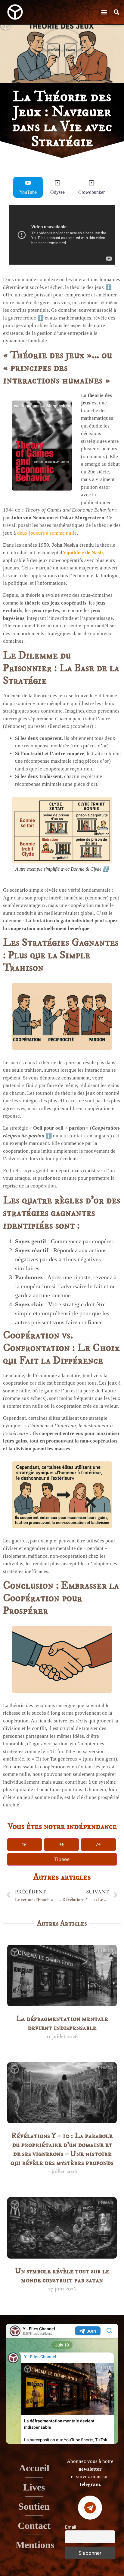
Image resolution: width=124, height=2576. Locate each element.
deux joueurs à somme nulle (47, 533)
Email (70, 2527)
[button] (104, 12)
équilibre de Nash (83, 552)
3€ (62, 1845)
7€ (98, 1845)
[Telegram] (90, 2508)
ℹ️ (108, 287)
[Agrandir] (104, 805)
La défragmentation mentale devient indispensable (62, 2023)
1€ (24, 1845)
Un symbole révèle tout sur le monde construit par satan (62, 2276)
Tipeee (62, 1859)
